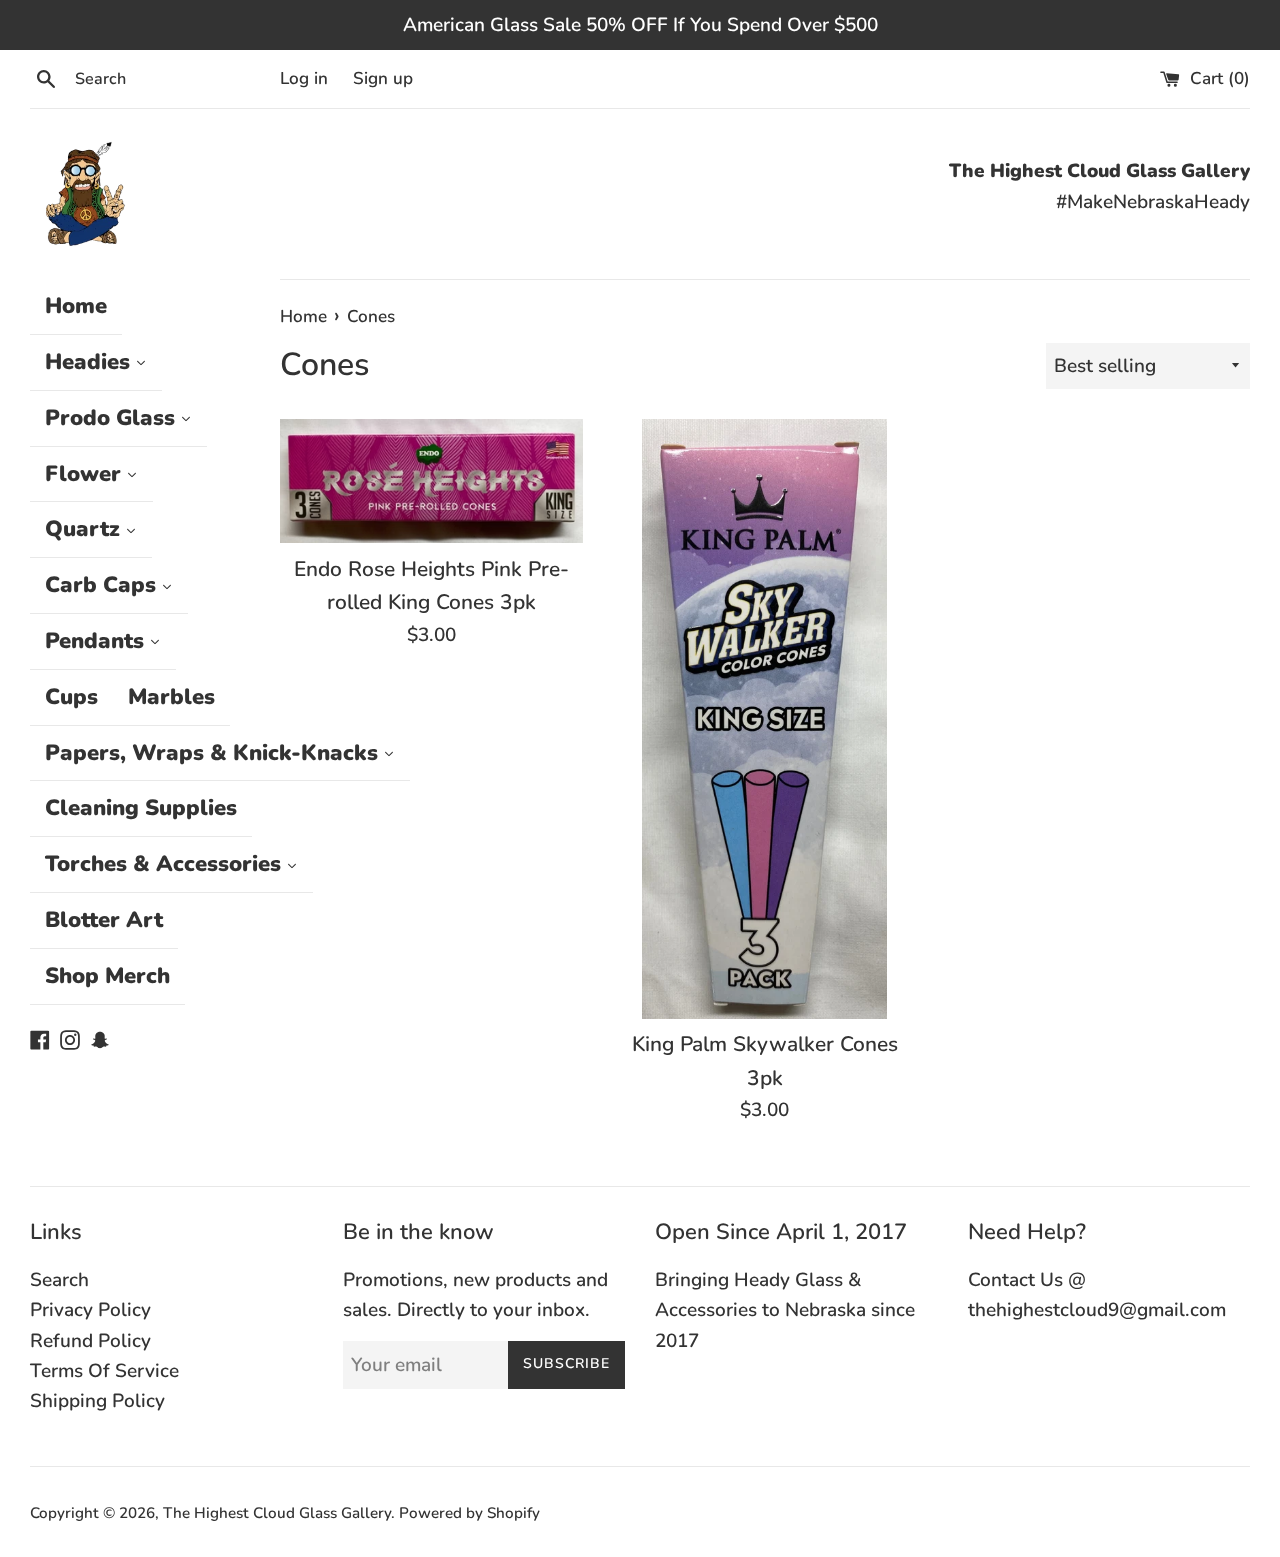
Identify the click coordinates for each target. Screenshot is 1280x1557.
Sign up (383, 78)
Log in (304, 78)
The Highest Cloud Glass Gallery (277, 1513)
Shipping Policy (97, 1401)
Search (59, 1280)
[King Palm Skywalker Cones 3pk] (764, 718)
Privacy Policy (90, 1310)
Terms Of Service (104, 1371)
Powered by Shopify (469, 1513)
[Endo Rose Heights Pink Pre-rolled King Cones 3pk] (431, 481)
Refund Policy (90, 1341)
